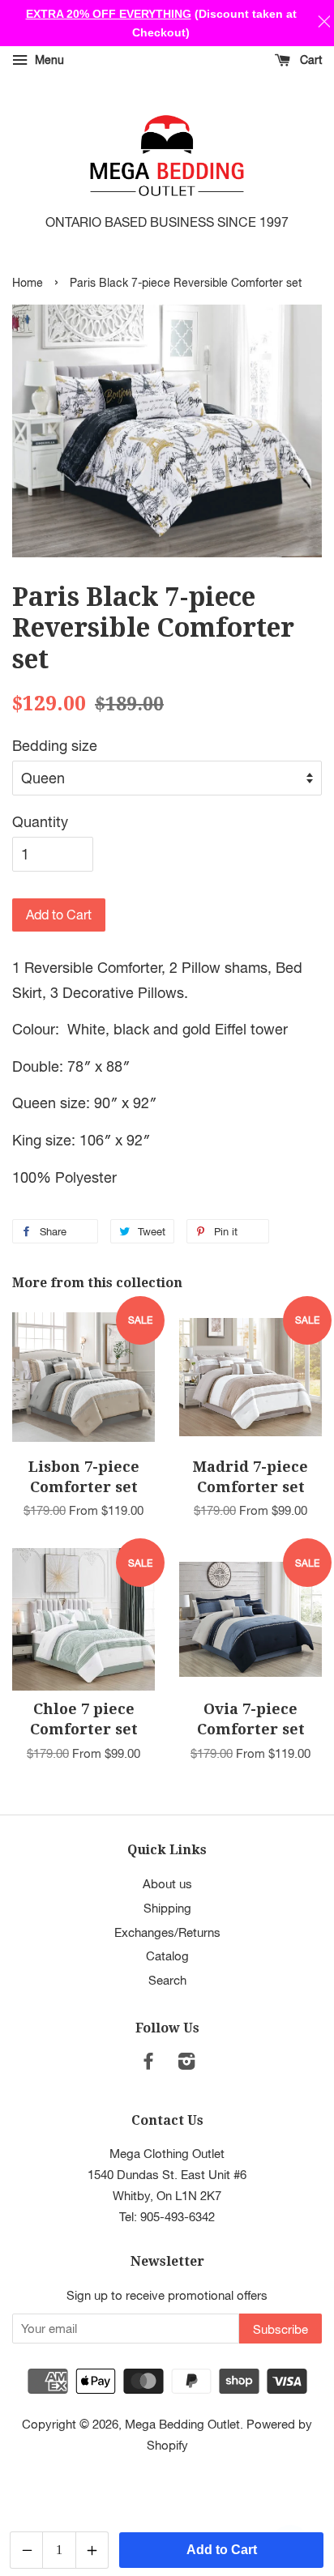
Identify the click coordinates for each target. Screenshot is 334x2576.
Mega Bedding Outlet (182, 2424)
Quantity (40, 822)
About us (167, 1883)
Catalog (167, 1955)
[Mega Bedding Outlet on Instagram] (186, 2063)
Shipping (167, 1908)
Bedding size (55, 746)
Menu (48, 60)
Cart (309, 60)
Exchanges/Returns (167, 1932)
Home (28, 283)
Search (167, 1980)
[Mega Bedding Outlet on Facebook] (148, 2063)
